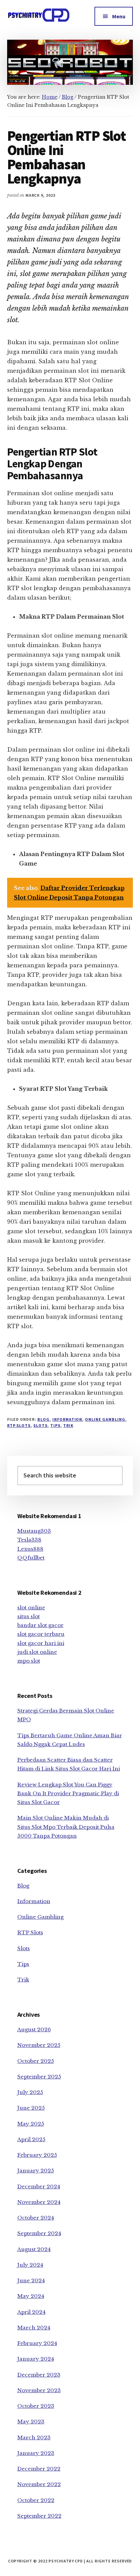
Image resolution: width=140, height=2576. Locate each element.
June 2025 (31, 2108)
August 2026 (34, 2029)
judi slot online (37, 1652)
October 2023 (36, 2406)
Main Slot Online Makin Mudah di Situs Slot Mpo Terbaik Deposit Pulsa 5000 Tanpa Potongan (66, 1827)
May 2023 (31, 2422)
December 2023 (39, 2375)
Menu (119, 16)
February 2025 (37, 2155)
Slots (40, 1425)
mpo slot (29, 1661)
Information (67, 1419)
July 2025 (30, 2092)
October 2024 (36, 2218)
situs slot (29, 1616)
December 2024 (39, 2186)
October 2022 (36, 2500)
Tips (55, 1425)
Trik (68, 1425)
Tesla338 (29, 1540)
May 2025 (31, 2124)
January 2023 (36, 2453)
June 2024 (31, 2280)
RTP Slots (19, 1425)
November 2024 (39, 2202)
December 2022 (39, 2469)
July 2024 (30, 2265)
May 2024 (31, 2296)
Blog (43, 1419)
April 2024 (31, 2312)
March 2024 (34, 2328)
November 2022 (39, 2484)
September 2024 (39, 2233)
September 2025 (39, 2077)
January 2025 (36, 2171)
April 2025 (31, 2139)
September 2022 (39, 2516)
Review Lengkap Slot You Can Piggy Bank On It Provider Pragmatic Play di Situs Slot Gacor (68, 1794)
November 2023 (39, 2390)
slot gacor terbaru (41, 1634)
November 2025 (39, 2045)
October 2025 (36, 2061)
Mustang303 (34, 1531)
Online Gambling (105, 1419)
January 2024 (36, 2359)
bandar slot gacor (40, 1625)
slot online (31, 1607)
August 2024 (34, 2249)
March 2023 (34, 2437)
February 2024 (37, 2343)
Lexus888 (30, 1549)
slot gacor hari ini (41, 1643)
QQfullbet (31, 1558)
